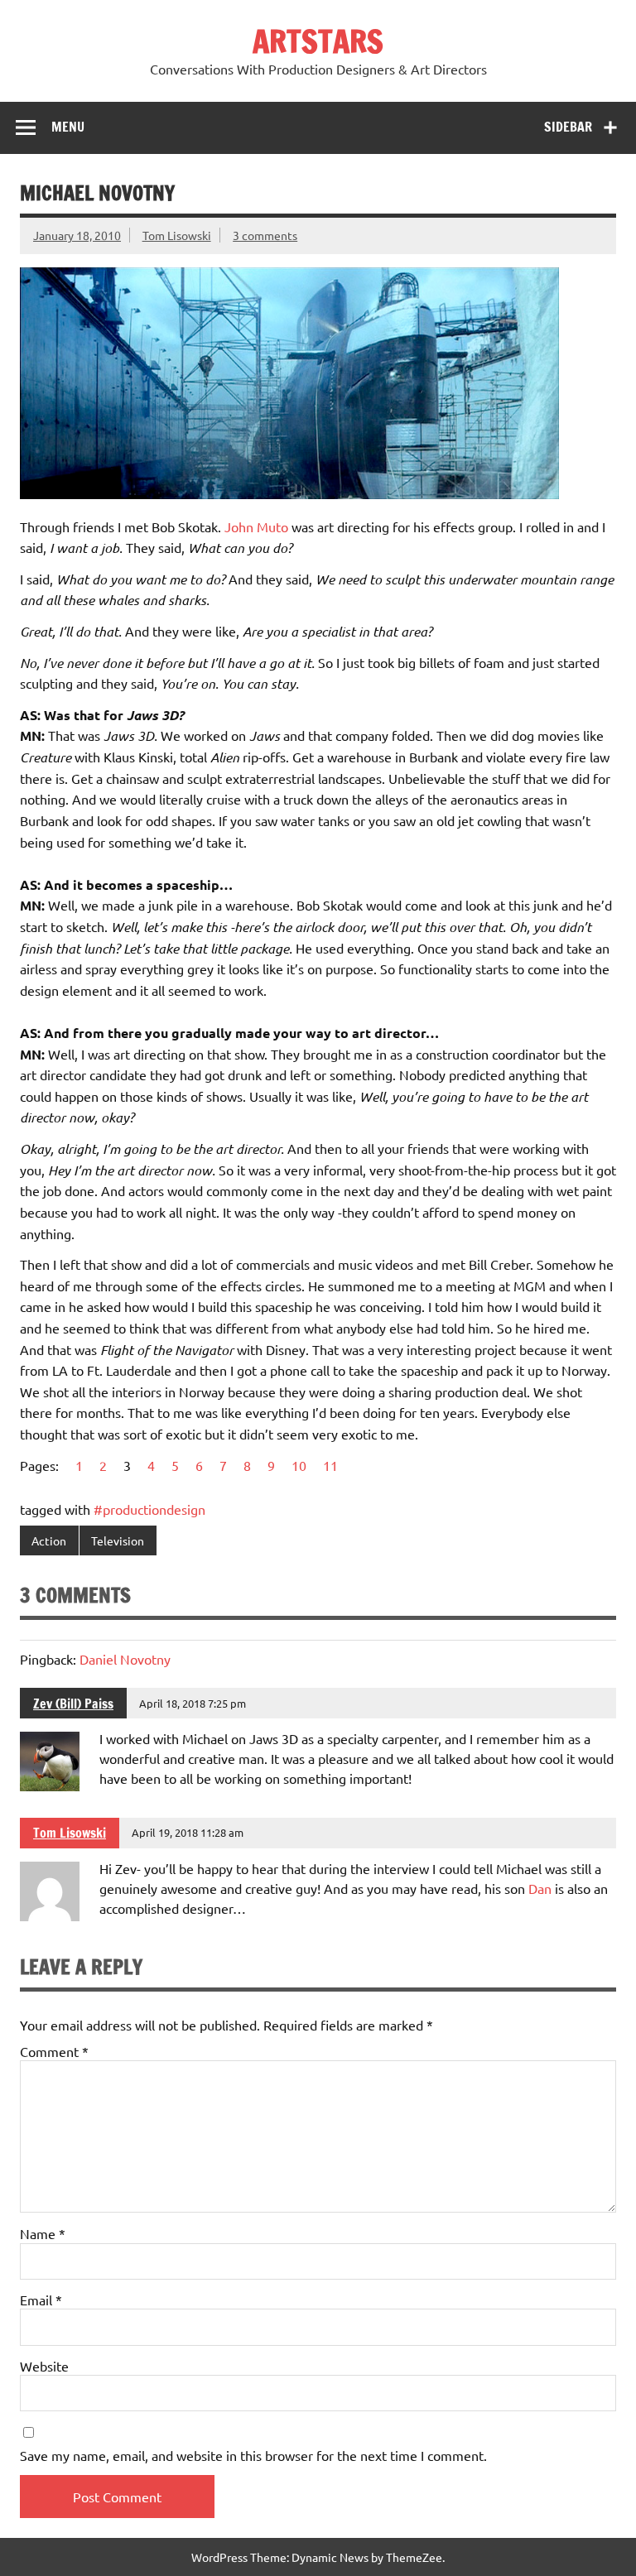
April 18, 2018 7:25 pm (193, 1703)
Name (43, 2233)
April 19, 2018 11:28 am (188, 1832)
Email (41, 2300)
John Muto (256, 526)
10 (299, 1465)
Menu (68, 127)
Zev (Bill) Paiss (73, 1704)
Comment (54, 2051)
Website (44, 2366)
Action (49, 1540)
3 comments (265, 235)
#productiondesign (149, 1509)
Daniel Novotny (125, 1659)
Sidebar (568, 127)
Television (118, 1540)
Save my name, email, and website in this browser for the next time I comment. (253, 2455)
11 (330, 1465)
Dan (540, 1888)
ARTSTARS (318, 41)
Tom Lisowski (177, 235)
